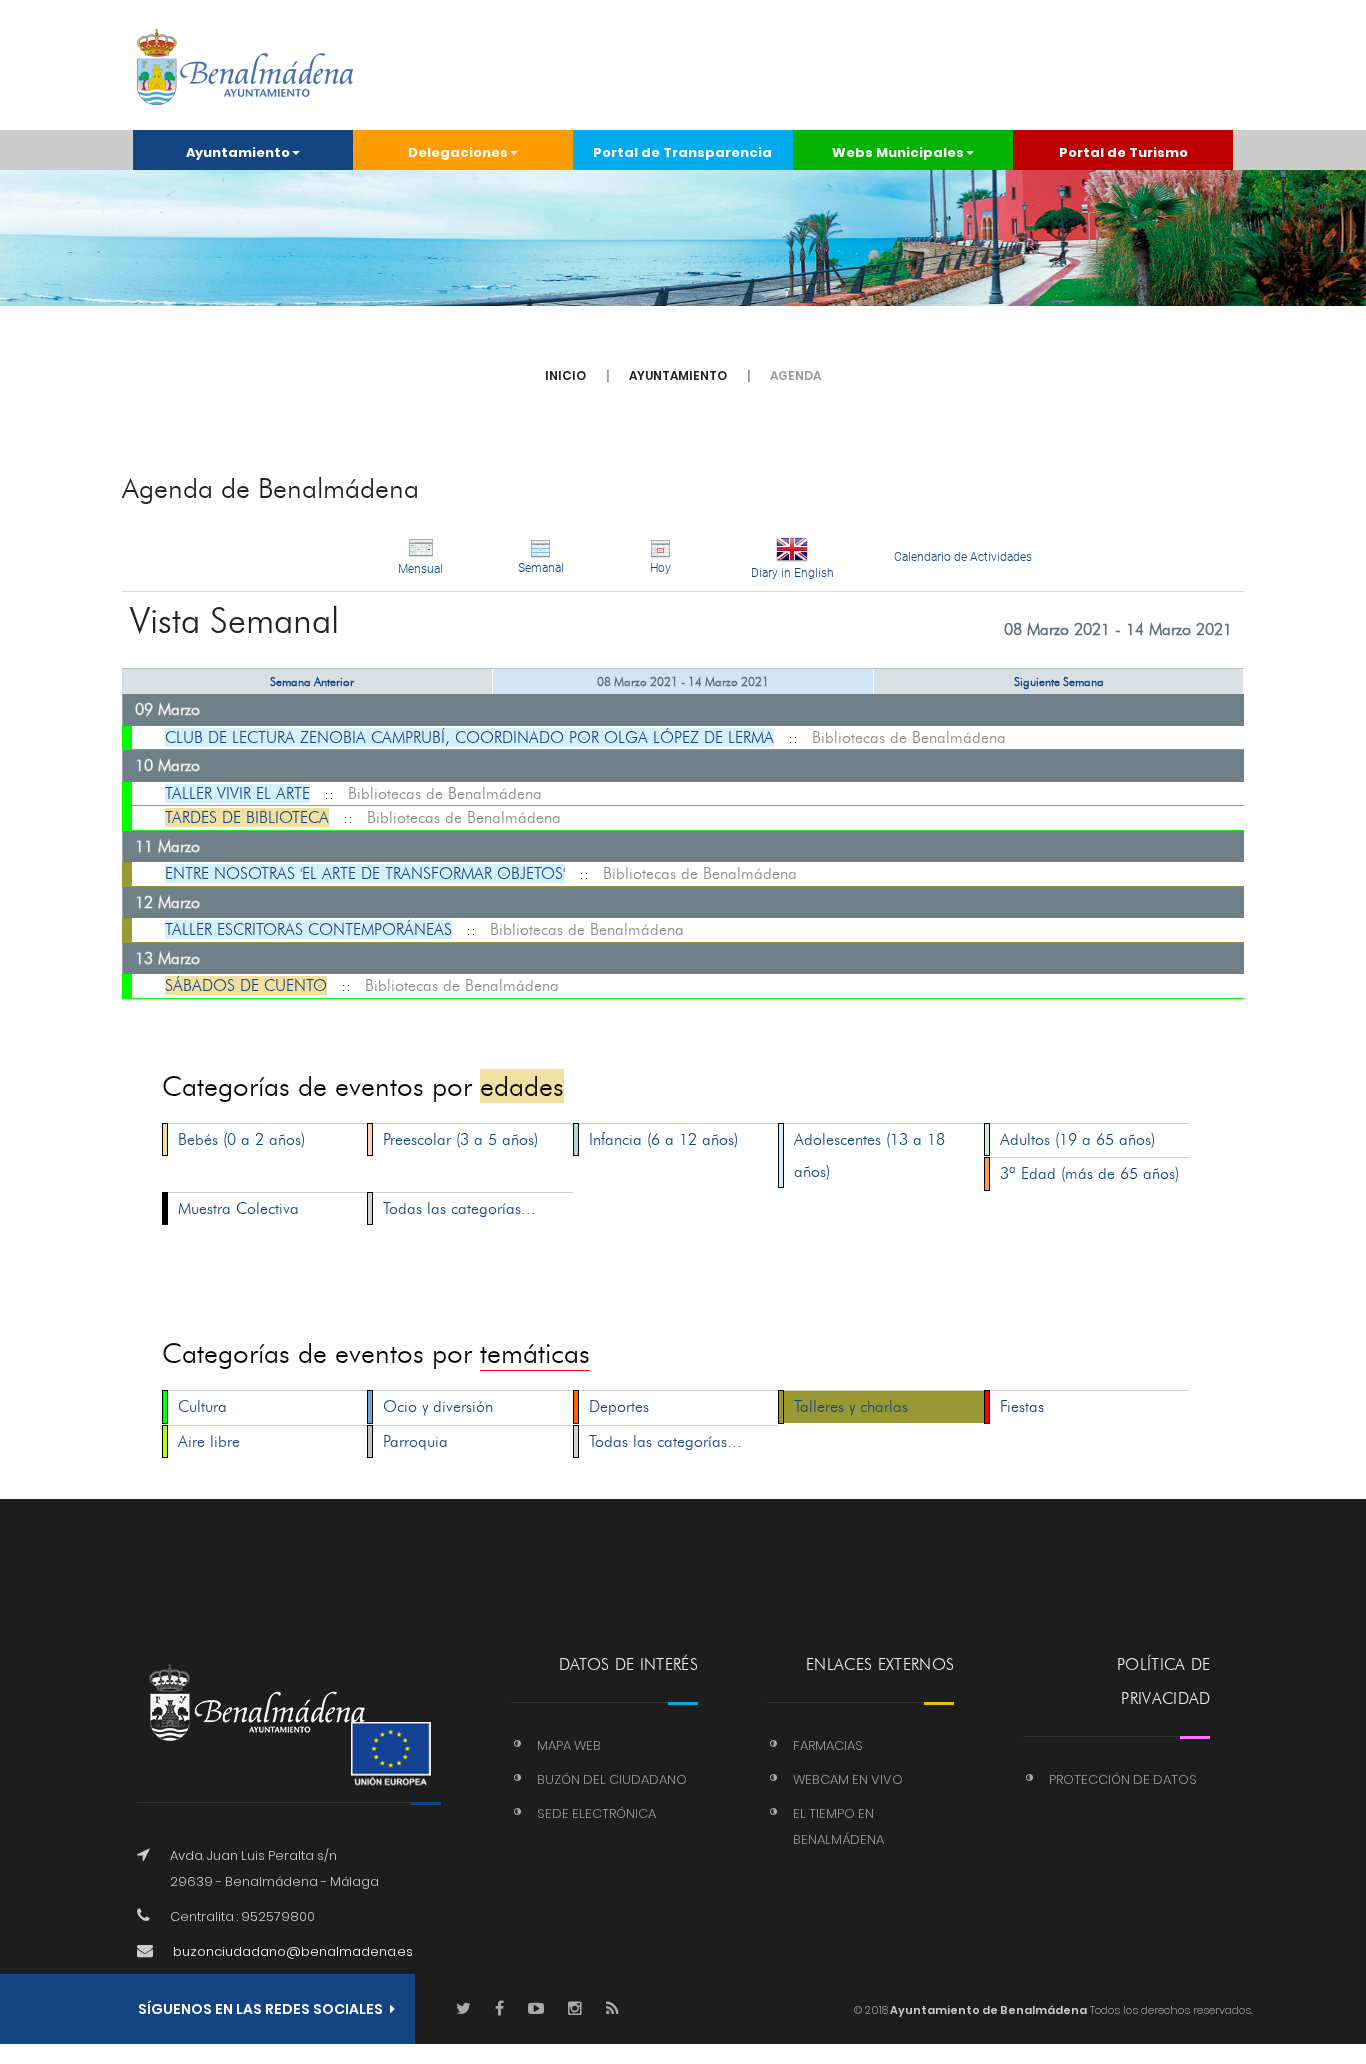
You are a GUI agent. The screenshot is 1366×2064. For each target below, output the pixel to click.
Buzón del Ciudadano (612, 1779)
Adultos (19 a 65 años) (1077, 1139)
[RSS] (612, 2009)
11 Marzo (167, 846)
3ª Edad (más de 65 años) (1089, 1173)
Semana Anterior (312, 681)
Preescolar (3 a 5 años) (460, 1139)
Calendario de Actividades (963, 557)
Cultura (202, 1406)
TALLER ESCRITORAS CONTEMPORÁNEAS (308, 929)
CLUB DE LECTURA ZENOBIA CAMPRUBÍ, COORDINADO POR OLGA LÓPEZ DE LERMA (469, 737)
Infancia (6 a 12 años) (663, 1139)
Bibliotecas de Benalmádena (909, 737)
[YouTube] (536, 2009)
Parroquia (415, 1441)
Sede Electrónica (596, 1813)
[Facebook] (499, 2009)
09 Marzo (167, 709)
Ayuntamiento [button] (238, 152)
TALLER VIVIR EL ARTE (237, 793)
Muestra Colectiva (238, 1208)
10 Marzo (167, 765)
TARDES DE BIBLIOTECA (247, 817)
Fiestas (1022, 1406)
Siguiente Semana (1059, 681)
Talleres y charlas (851, 1406)
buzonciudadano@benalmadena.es (293, 1951)
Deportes (619, 1406)
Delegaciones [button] (458, 152)
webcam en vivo (848, 1779)
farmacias (828, 1745)
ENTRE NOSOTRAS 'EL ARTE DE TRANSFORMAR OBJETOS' (365, 873)
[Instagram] (575, 2009)
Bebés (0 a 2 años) (241, 1139)
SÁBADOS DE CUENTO (246, 985)
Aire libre (209, 1441)
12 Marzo (167, 902)
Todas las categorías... (459, 1208)
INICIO (565, 375)
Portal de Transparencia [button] (682, 152)
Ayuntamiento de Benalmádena (987, 2010)
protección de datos (1123, 1779)
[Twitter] (463, 2009)
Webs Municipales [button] (898, 152)
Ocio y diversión (438, 1406)
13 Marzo (167, 958)
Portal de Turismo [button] (1123, 152)
